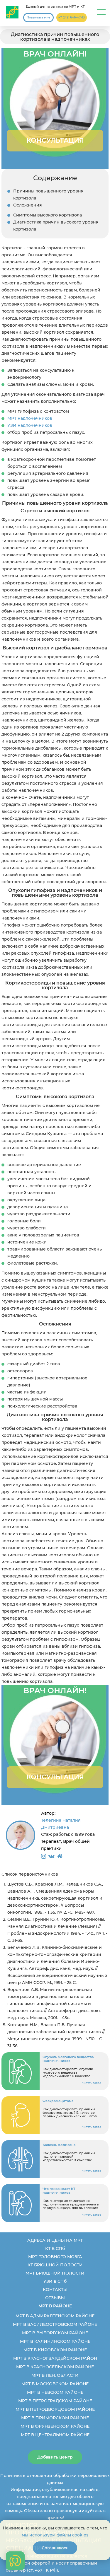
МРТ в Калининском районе (55, 2341)
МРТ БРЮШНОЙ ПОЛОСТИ (55, 2273)
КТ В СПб (55, 2249)
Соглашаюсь (55, 2548)
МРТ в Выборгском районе (55, 2333)
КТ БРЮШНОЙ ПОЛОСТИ (55, 2265)
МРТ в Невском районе (55, 2392)
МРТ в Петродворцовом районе (55, 2409)
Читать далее (92, 2083)
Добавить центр (55, 2457)
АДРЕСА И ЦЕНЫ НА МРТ (55, 2240)
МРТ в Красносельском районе (55, 2367)
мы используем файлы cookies (55, 2535)
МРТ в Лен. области (55, 2375)
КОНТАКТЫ (55, 2290)
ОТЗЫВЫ (55, 2298)
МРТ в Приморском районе (55, 2418)
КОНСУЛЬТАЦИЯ (55, 140)
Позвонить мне (38, 17)
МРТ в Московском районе (55, 2384)
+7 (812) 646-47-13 (72, 17)
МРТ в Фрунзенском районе (55, 2426)
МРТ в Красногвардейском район (55, 2358)
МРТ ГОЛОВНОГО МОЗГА (55, 2257)
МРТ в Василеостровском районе (55, 2324)
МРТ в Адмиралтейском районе (55, 2316)
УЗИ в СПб (55, 2281)
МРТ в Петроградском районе (55, 2401)
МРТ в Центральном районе (55, 2435)
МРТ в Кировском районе (55, 2350)
